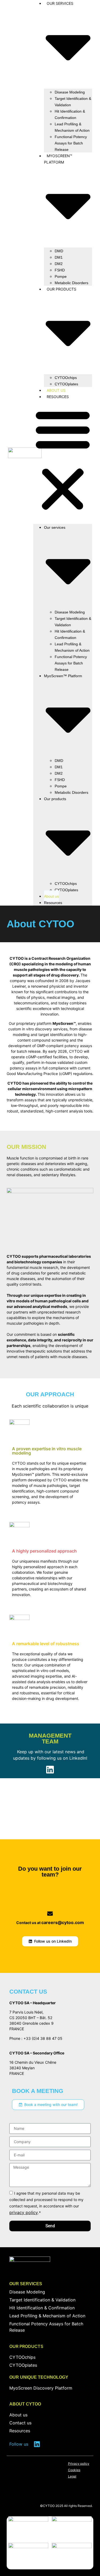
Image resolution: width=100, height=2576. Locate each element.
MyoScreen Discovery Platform (41, 2388)
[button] (63, 460)
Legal (72, 2476)
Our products (26, 2346)
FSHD (60, 270)
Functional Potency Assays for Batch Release (71, 143)
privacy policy (24, 2212)
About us (56, 390)
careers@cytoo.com (63, 1922)
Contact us (20, 2423)
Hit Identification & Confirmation (70, 114)
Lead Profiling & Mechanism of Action (72, 127)
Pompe (61, 276)
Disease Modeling (70, 92)
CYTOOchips (66, 378)
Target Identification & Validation (73, 102)
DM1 (59, 257)
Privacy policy (79, 2464)
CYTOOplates (66, 384)
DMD (59, 251)
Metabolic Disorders (71, 283)
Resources (58, 397)
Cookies (74, 2470)
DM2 (59, 264)
